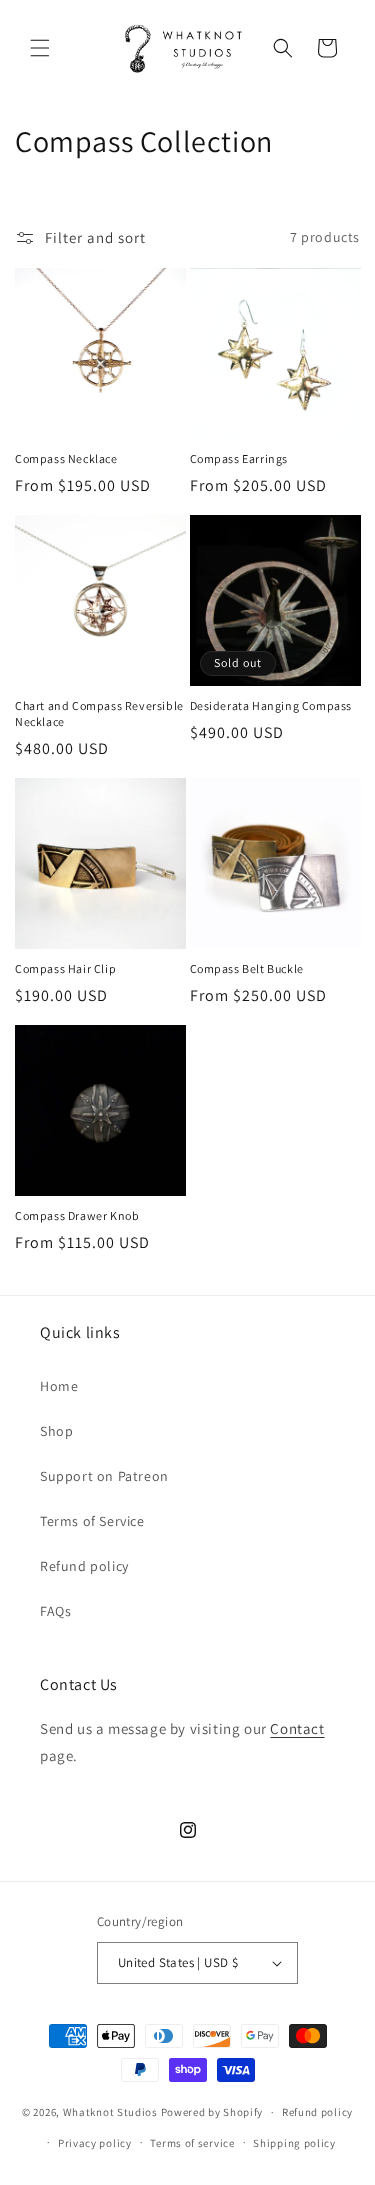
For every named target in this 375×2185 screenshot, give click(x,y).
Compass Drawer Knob (77, 1215)
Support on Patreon (104, 1476)
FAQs (55, 1611)
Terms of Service (92, 1521)
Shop (56, 1431)
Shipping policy (294, 2143)
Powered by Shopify (212, 2112)
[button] (40, 48)
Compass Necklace (66, 458)
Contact (297, 1728)
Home (59, 1386)
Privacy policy (95, 2143)
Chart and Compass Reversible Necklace (99, 713)
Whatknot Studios (110, 2112)
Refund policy (84, 1566)
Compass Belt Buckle (247, 968)
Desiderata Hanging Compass (271, 705)
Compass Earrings (239, 458)
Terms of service (192, 2143)
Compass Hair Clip (65, 968)
